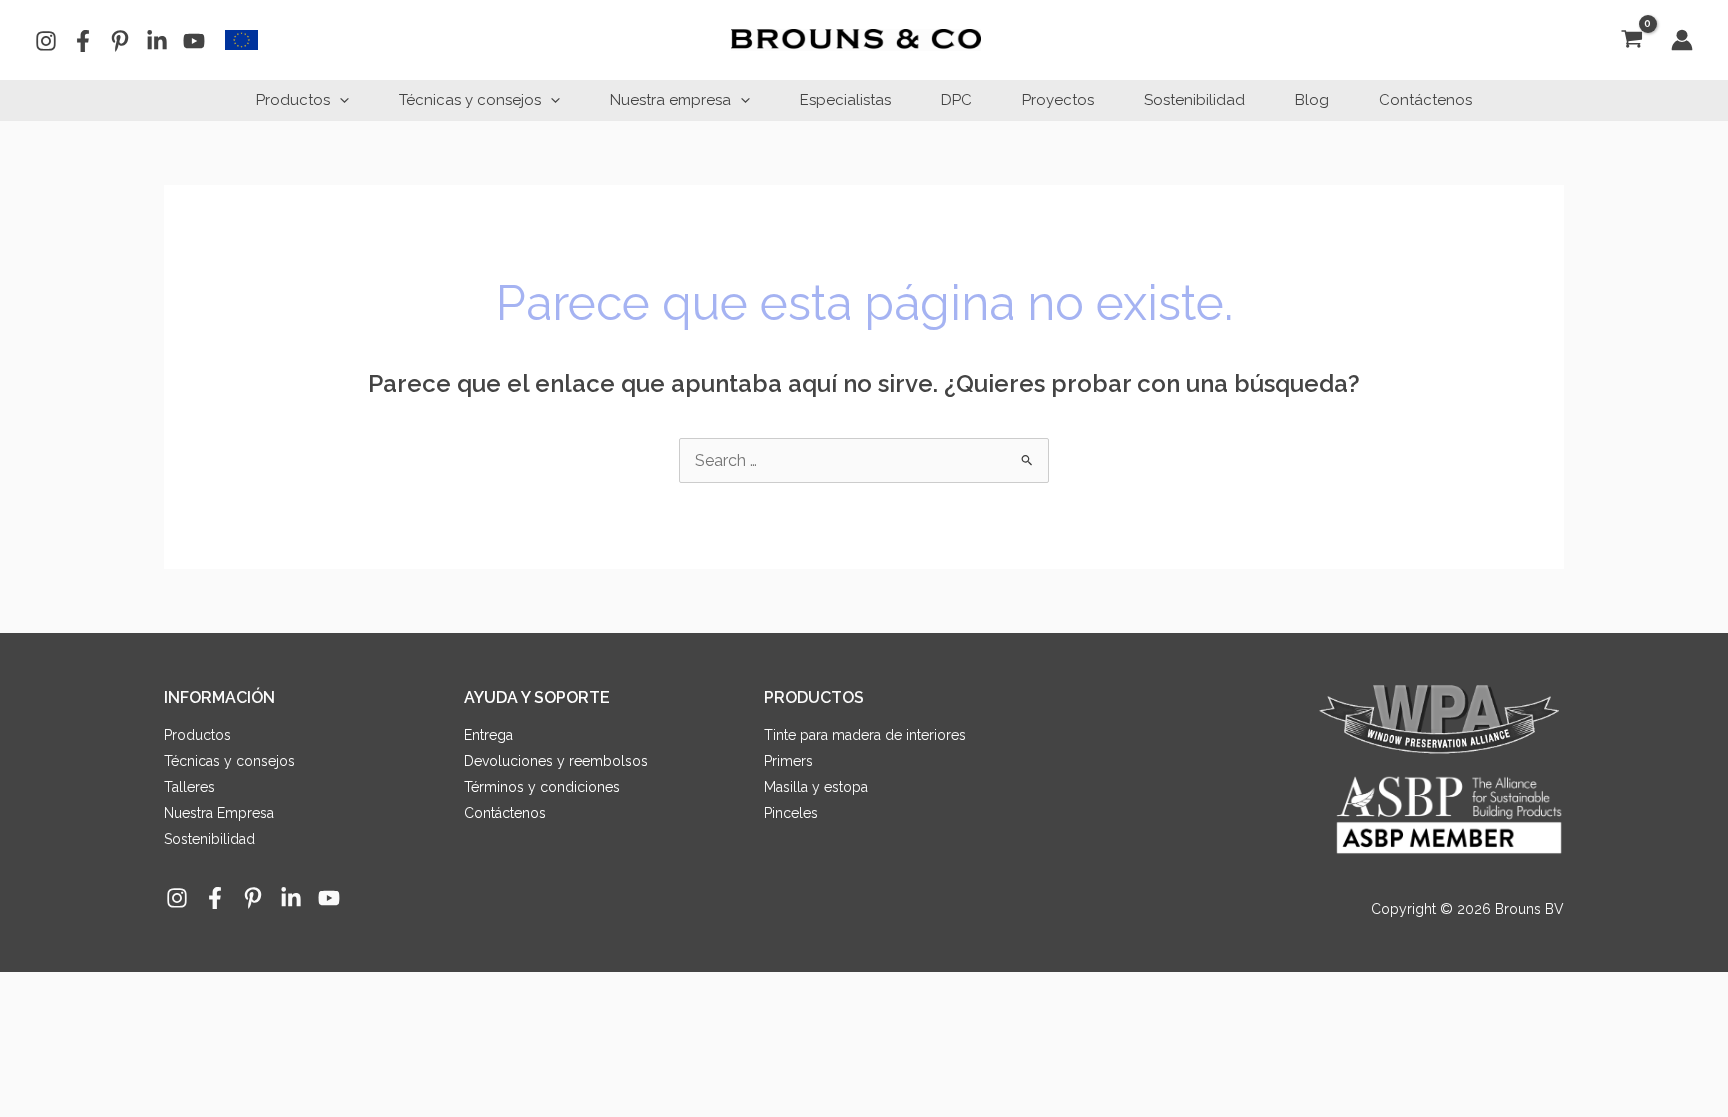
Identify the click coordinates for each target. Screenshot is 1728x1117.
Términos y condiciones (542, 787)
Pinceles (791, 813)
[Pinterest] (120, 41)
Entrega (488, 735)
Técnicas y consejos (470, 100)
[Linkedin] (157, 41)
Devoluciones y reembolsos (556, 761)
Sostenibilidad (1194, 100)
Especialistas (845, 100)
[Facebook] (83, 41)
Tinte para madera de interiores (865, 735)
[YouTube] (194, 41)
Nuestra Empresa (219, 813)
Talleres (189, 787)
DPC (956, 100)
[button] (339, 100)
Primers (788, 761)
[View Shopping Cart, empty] (1631, 40)
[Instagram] (46, 41)
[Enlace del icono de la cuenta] (1682, 40)
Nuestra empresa (670, 100)
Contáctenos (1425, 100)
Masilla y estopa (816, 787)
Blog (1312, 100)
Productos (293, 100)
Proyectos (1058, 100)
